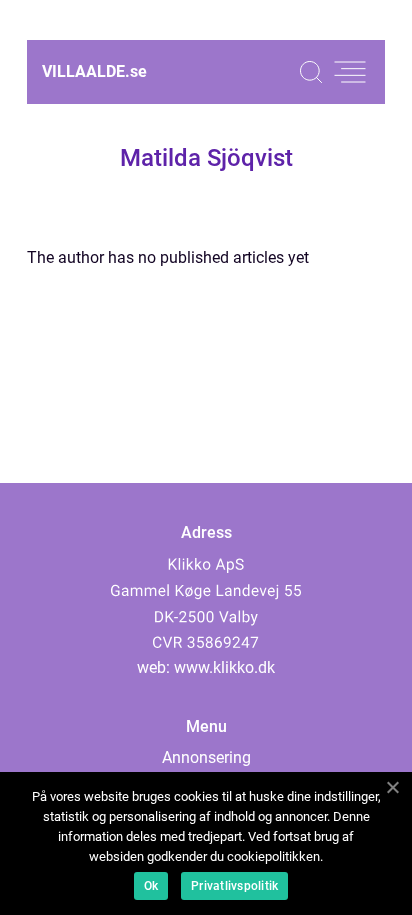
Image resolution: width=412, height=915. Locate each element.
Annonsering (206, 757)
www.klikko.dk (224, 667)
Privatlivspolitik (234, 886)
